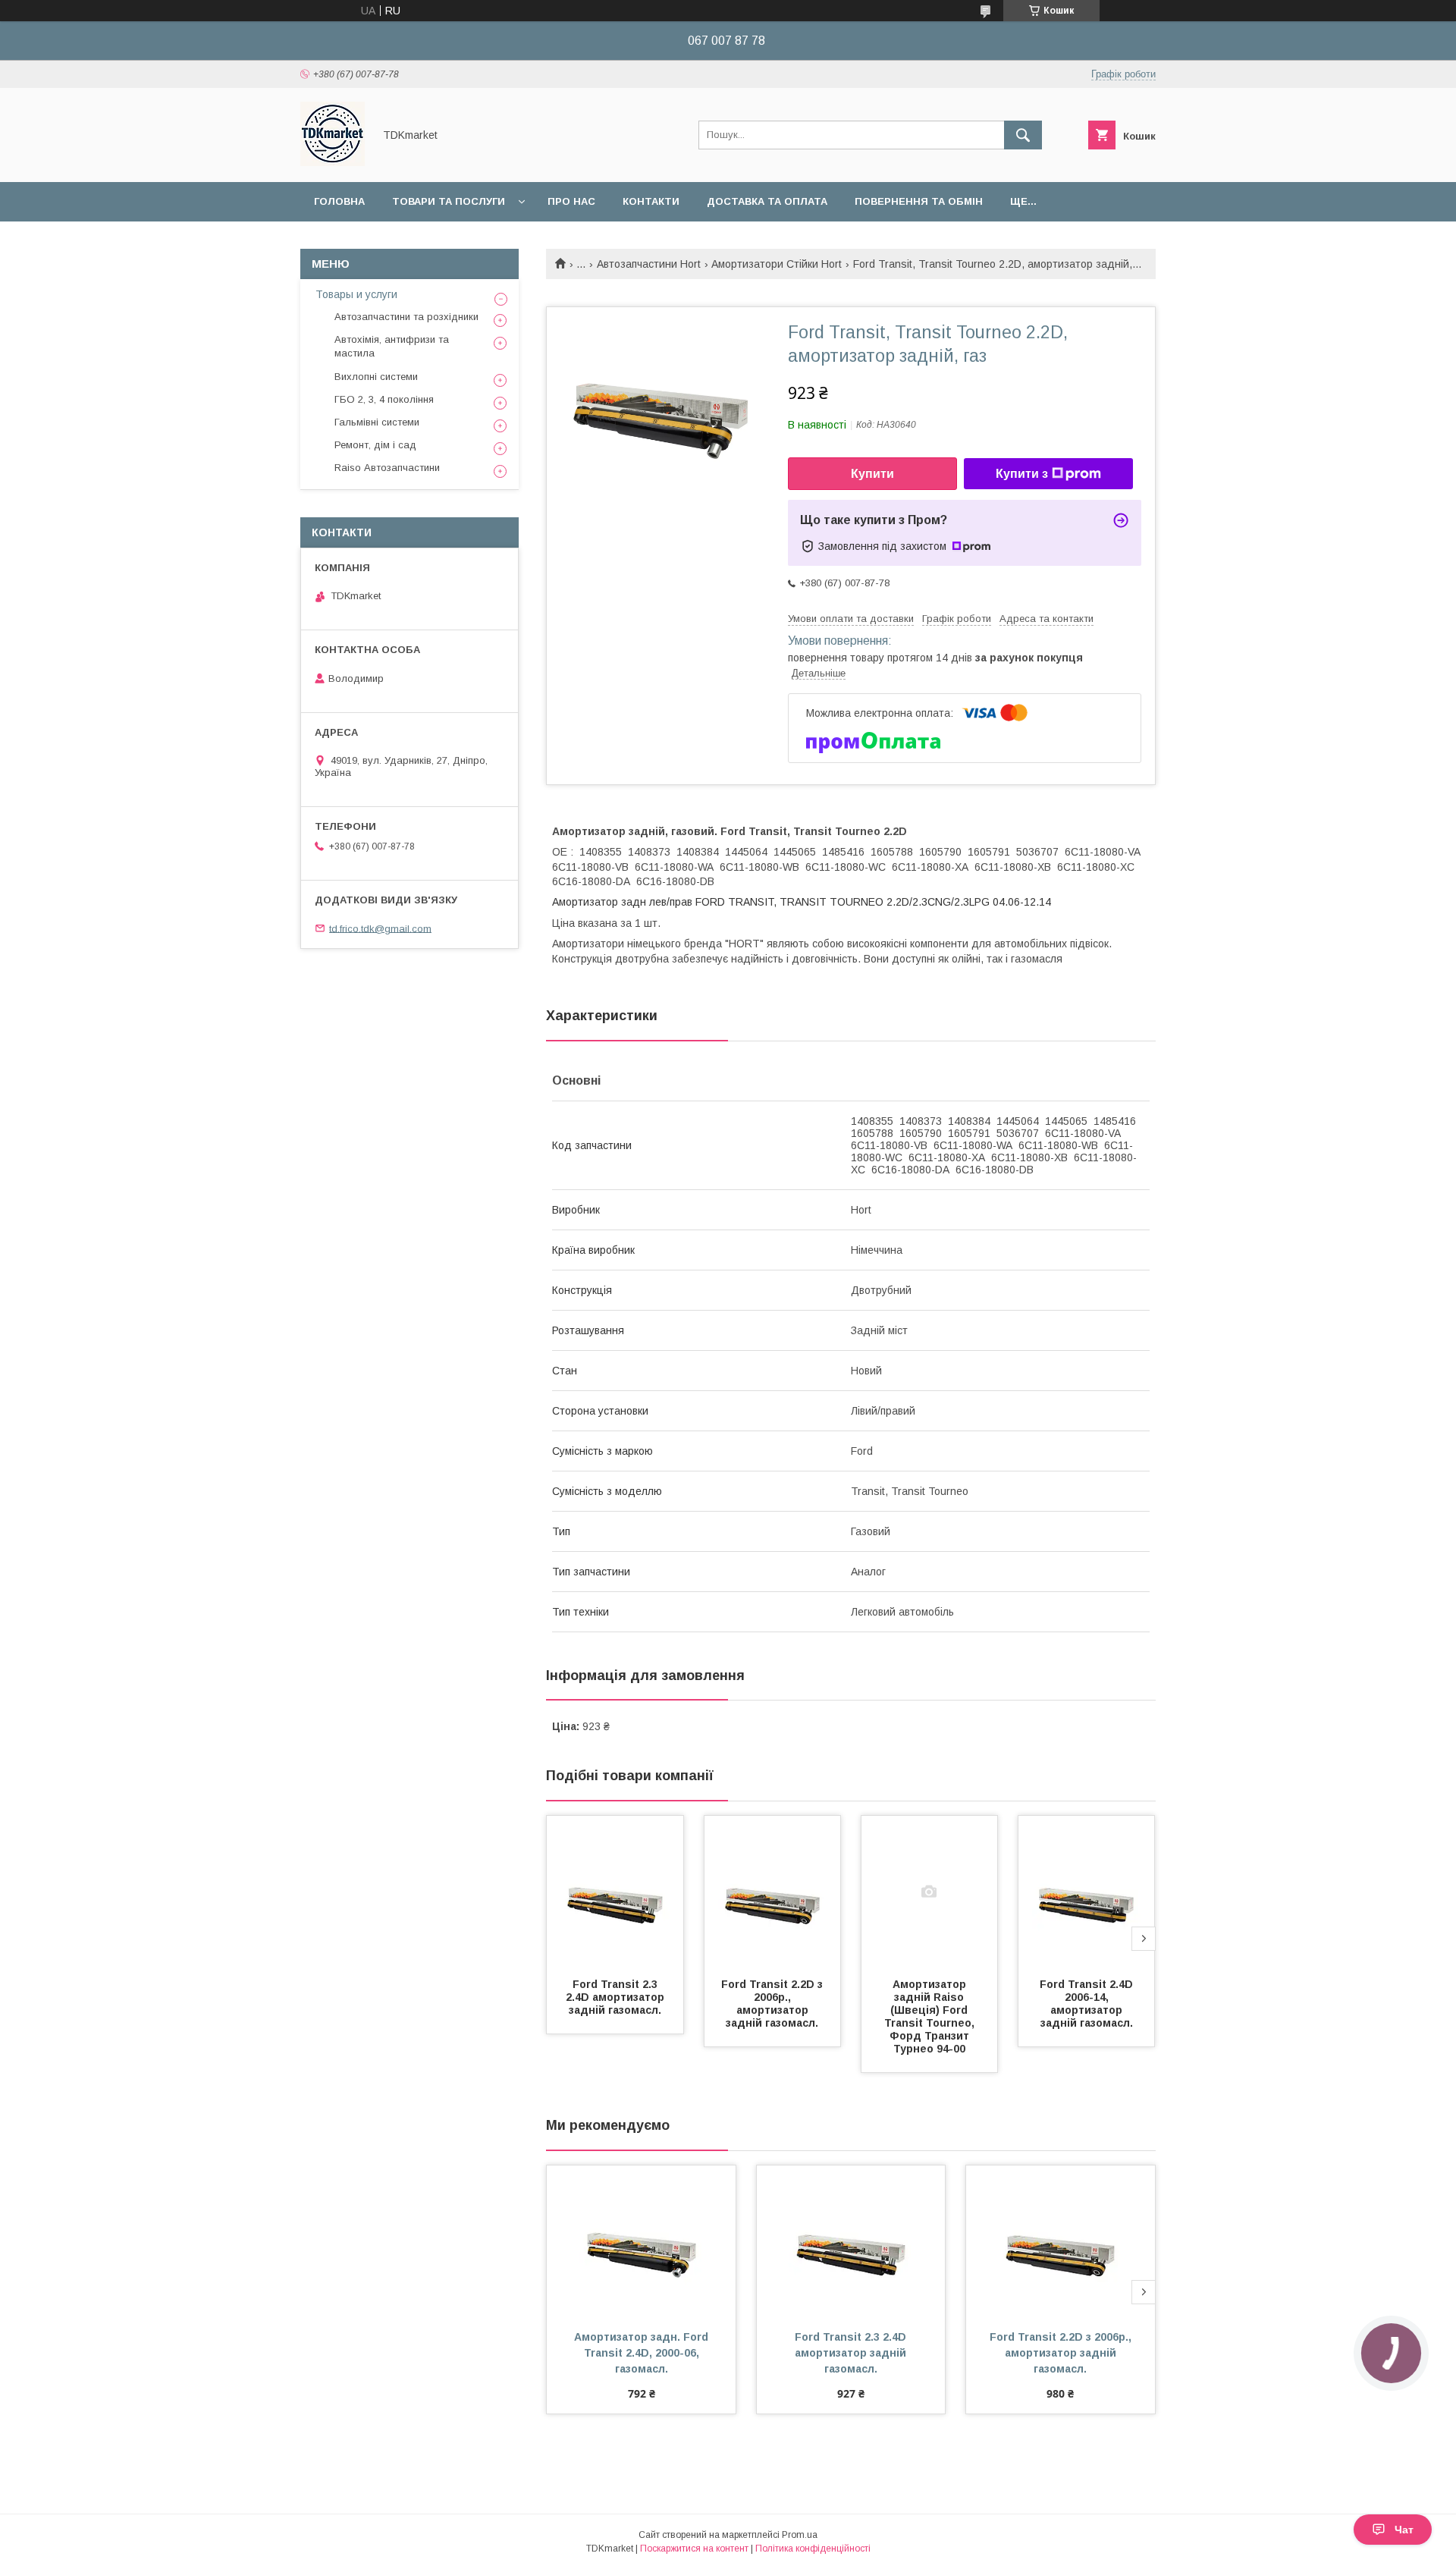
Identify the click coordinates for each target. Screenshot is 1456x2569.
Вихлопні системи (376, 377)
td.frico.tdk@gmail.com (380, 928)
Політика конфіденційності (813, 2549)
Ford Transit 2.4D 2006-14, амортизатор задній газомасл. (1088, 2004)
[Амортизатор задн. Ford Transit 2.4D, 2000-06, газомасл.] (641, 2241)
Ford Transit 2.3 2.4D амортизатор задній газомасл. (617, 1997)
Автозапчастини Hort (649, 264)
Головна (339, 201)
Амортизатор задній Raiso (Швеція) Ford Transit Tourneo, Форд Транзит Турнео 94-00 (931, 2016)
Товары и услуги (356, 294)
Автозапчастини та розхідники (406, 317)
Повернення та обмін (919, 201)
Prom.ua (800, 2535)
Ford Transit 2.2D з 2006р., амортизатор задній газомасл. (773, 2004)
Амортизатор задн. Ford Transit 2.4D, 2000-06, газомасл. (643, 2353)
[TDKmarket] (333, 162)
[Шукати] (1023, 135)
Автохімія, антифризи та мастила (392, 346)
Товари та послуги (449, 201)
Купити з (1022, 474)
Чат (1404, 2530)
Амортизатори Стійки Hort (777, 264)
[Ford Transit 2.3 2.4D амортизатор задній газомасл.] (615, 1892)
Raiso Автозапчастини (387, 468)
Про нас (571, 201)
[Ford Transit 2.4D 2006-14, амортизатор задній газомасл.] (1087, 1892)
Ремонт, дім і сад (375, 445)
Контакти (651, 201)
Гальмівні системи (377, 422)
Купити (872, 474)
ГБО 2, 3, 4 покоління (384, 399)
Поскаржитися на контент (694, 2549)
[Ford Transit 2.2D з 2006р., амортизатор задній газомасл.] (773, 1892)
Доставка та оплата (767, 201)
